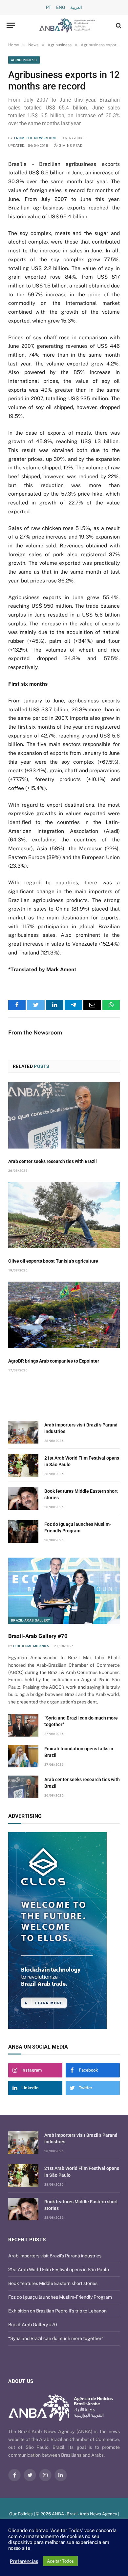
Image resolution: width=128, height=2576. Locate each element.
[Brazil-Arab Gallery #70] (64, 1591)
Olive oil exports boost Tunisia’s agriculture (53, 1261)
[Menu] (11, 25)
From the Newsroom (35, 138)
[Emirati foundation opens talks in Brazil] (23, 1756)
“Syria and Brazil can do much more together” (56, 2338)
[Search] (118, 25)
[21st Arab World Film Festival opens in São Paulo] (23, 1465)
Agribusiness (24, 60)
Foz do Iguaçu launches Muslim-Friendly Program (60, 2297)
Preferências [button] (24, 2561)
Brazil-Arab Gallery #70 (38, 1636)
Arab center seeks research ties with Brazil (53, 1161)
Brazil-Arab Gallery (31, 1620)
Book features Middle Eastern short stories (53, 2283)
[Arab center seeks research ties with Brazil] (64, 1115)
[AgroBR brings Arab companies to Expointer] (64, 1315)
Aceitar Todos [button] (60, 2561)
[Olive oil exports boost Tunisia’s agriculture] (64, 1215)
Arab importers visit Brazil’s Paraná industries (55, 2256)
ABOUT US (21, 2381)
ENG (61, 7)
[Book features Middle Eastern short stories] (23, 1498)
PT (49, 7)
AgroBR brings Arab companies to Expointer (54, 1361)
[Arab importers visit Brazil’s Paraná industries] (23, 1432)
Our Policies (21, 2514)
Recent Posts (27, 2240)
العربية (76, 7)
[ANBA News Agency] (67, 25)
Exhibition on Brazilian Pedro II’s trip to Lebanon (57, 2311)
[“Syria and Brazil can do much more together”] (23, 1725)
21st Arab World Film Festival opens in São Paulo (59, 2270)
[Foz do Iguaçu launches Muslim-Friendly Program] (23, 1532)
